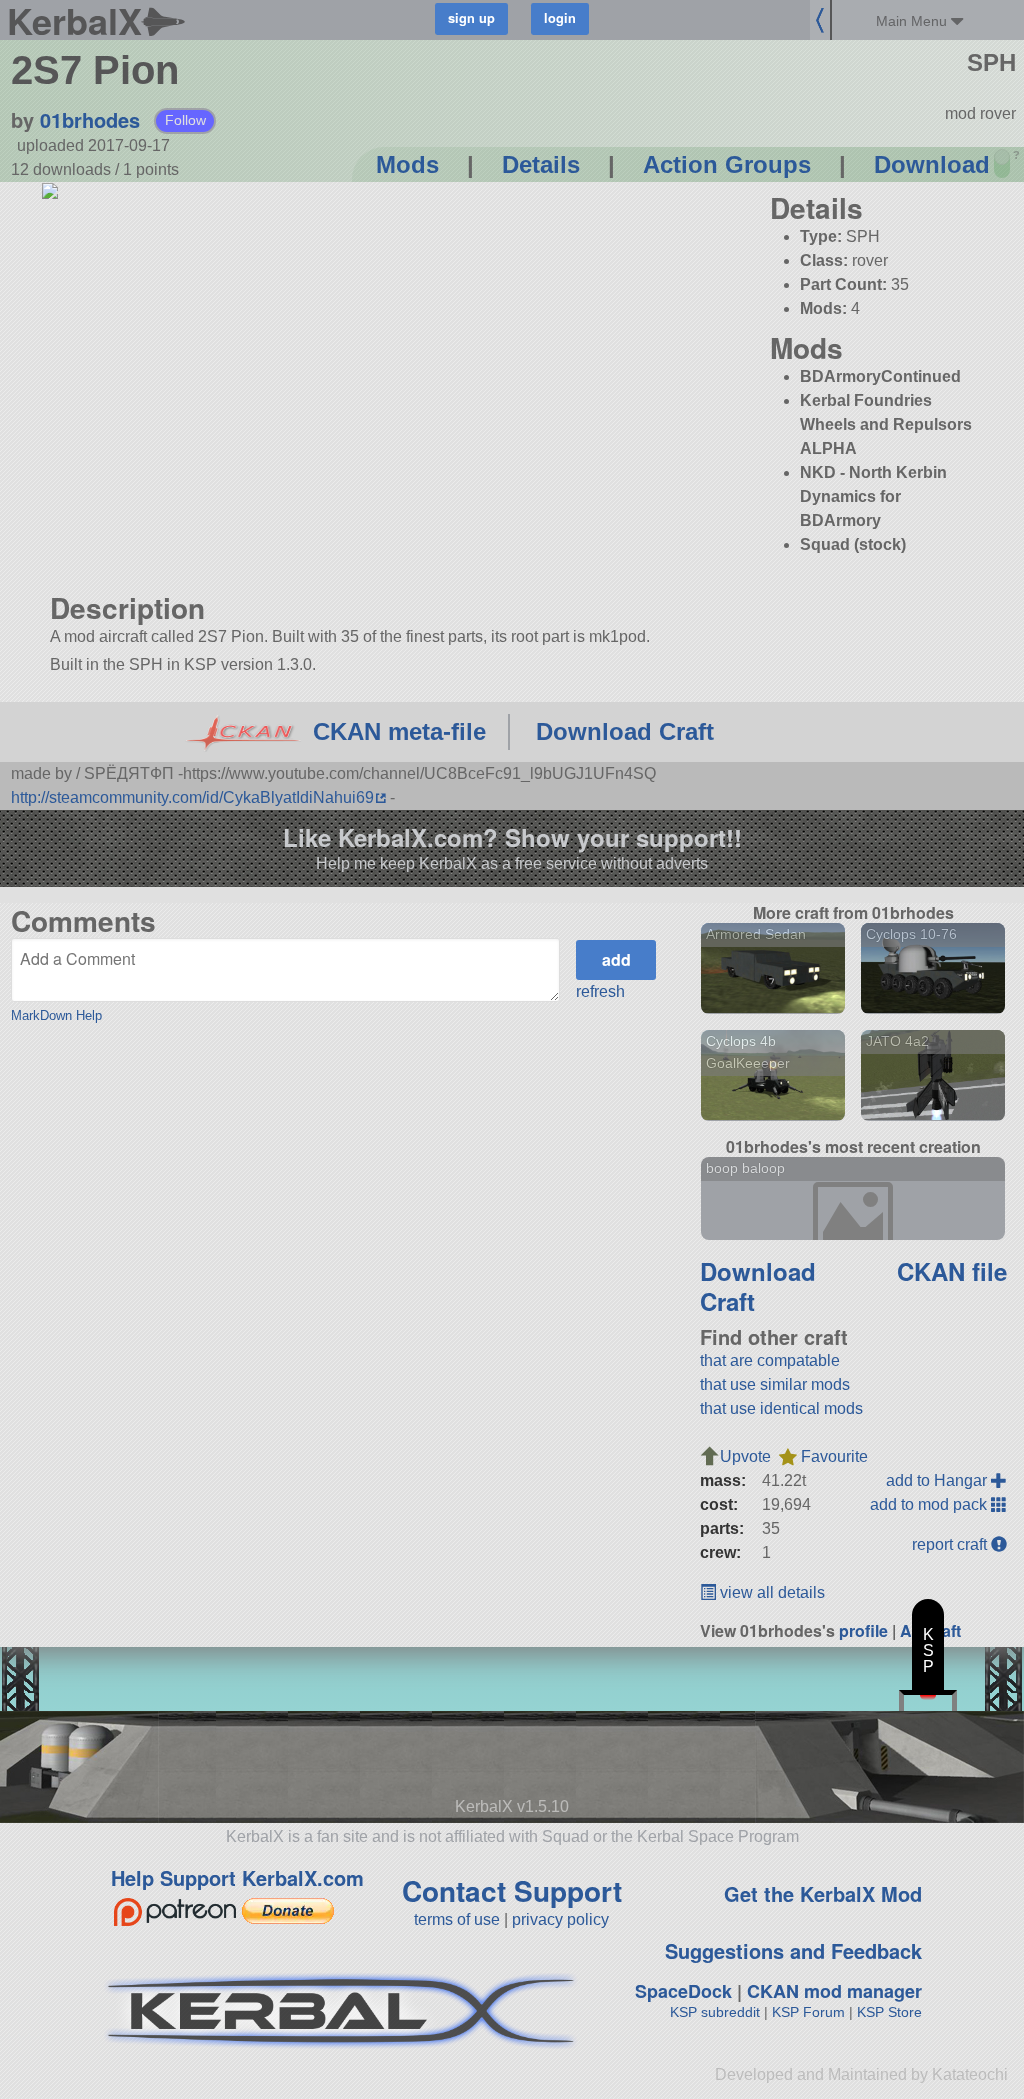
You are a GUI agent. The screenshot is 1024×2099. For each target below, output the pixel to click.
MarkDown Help (56, 1015)
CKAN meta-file (399, 731)
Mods (407, 164)
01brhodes (90, 119)
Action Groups (727, 164)
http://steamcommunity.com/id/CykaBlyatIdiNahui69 (192, 797)
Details (541, 164)
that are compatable (770, 1360)
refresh (600, 991)
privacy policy (560, 1919)
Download (932, 164)
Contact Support (512, 1890)
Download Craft (625, 731)
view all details (770, 1592)
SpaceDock (683, 1991)
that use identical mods (781, 1408)
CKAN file (952, 1271)
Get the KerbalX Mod (823, 1893)
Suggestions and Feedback (793, 1950)
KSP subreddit (715, 2012)
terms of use (457, 1919)
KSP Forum (808, 2012)
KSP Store (889, 2012)
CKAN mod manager (834, 1991)
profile (863, 1630)
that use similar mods (775, 1384)
